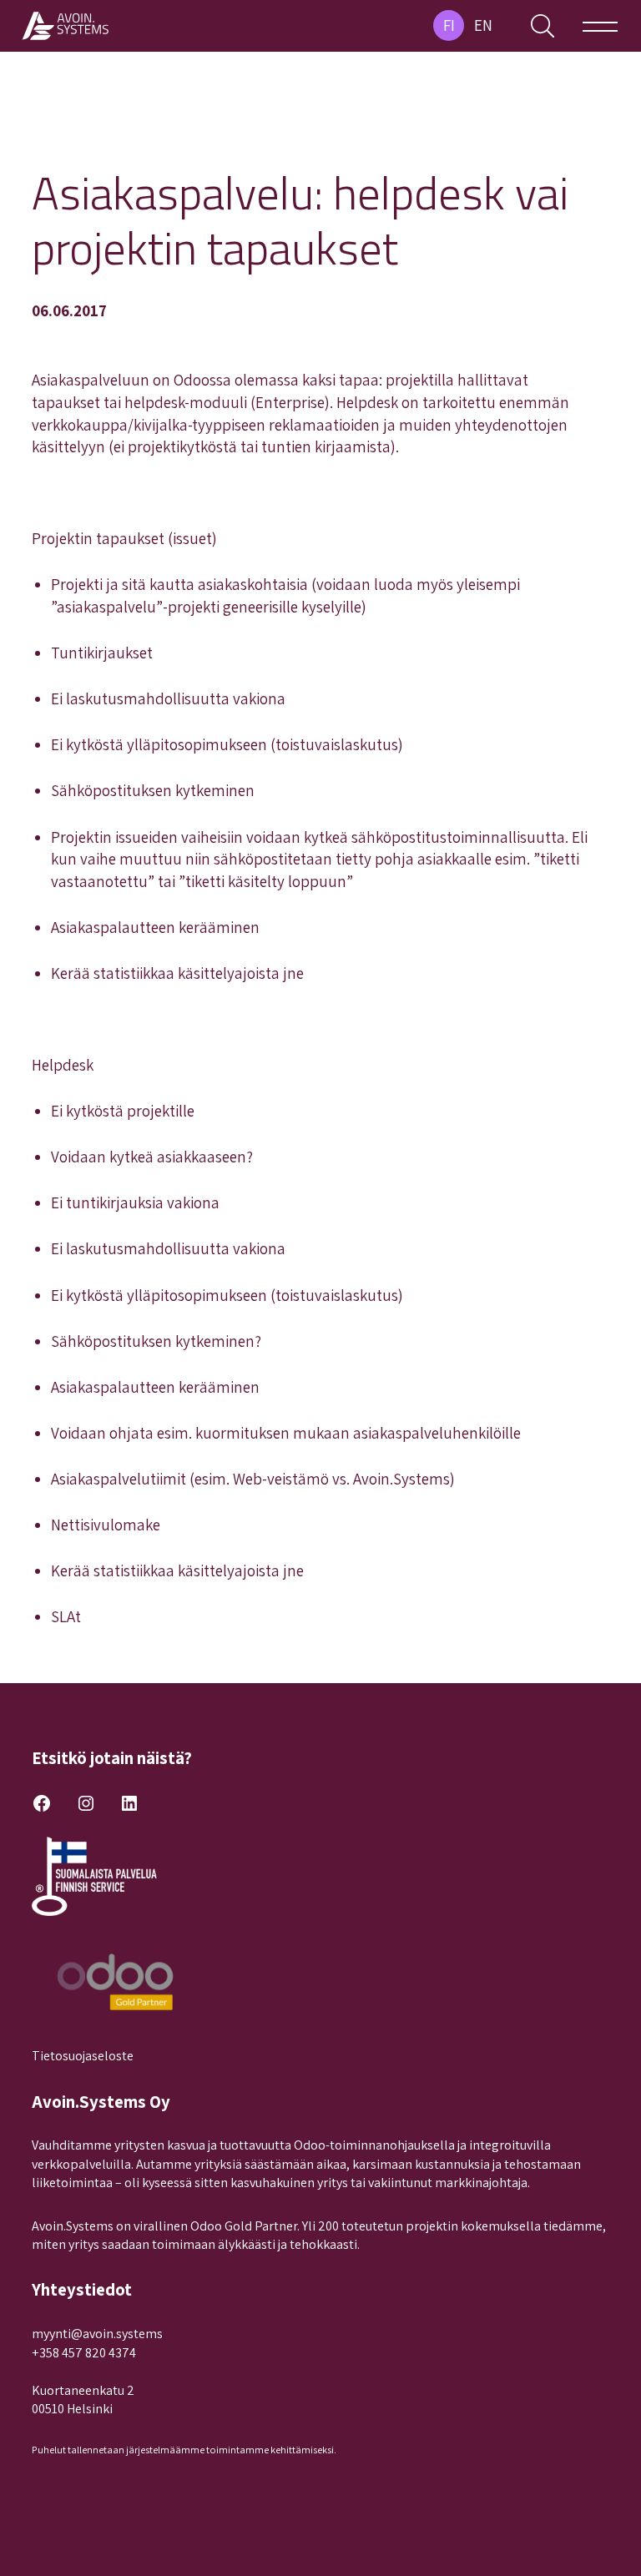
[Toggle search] (543, 26)
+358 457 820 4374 (84, 2353)
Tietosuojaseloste (83, 2056)
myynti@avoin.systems (97, 2334)
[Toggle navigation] (600, 26)
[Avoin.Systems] (67, 26)
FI (449, 25)
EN (483, 25)
